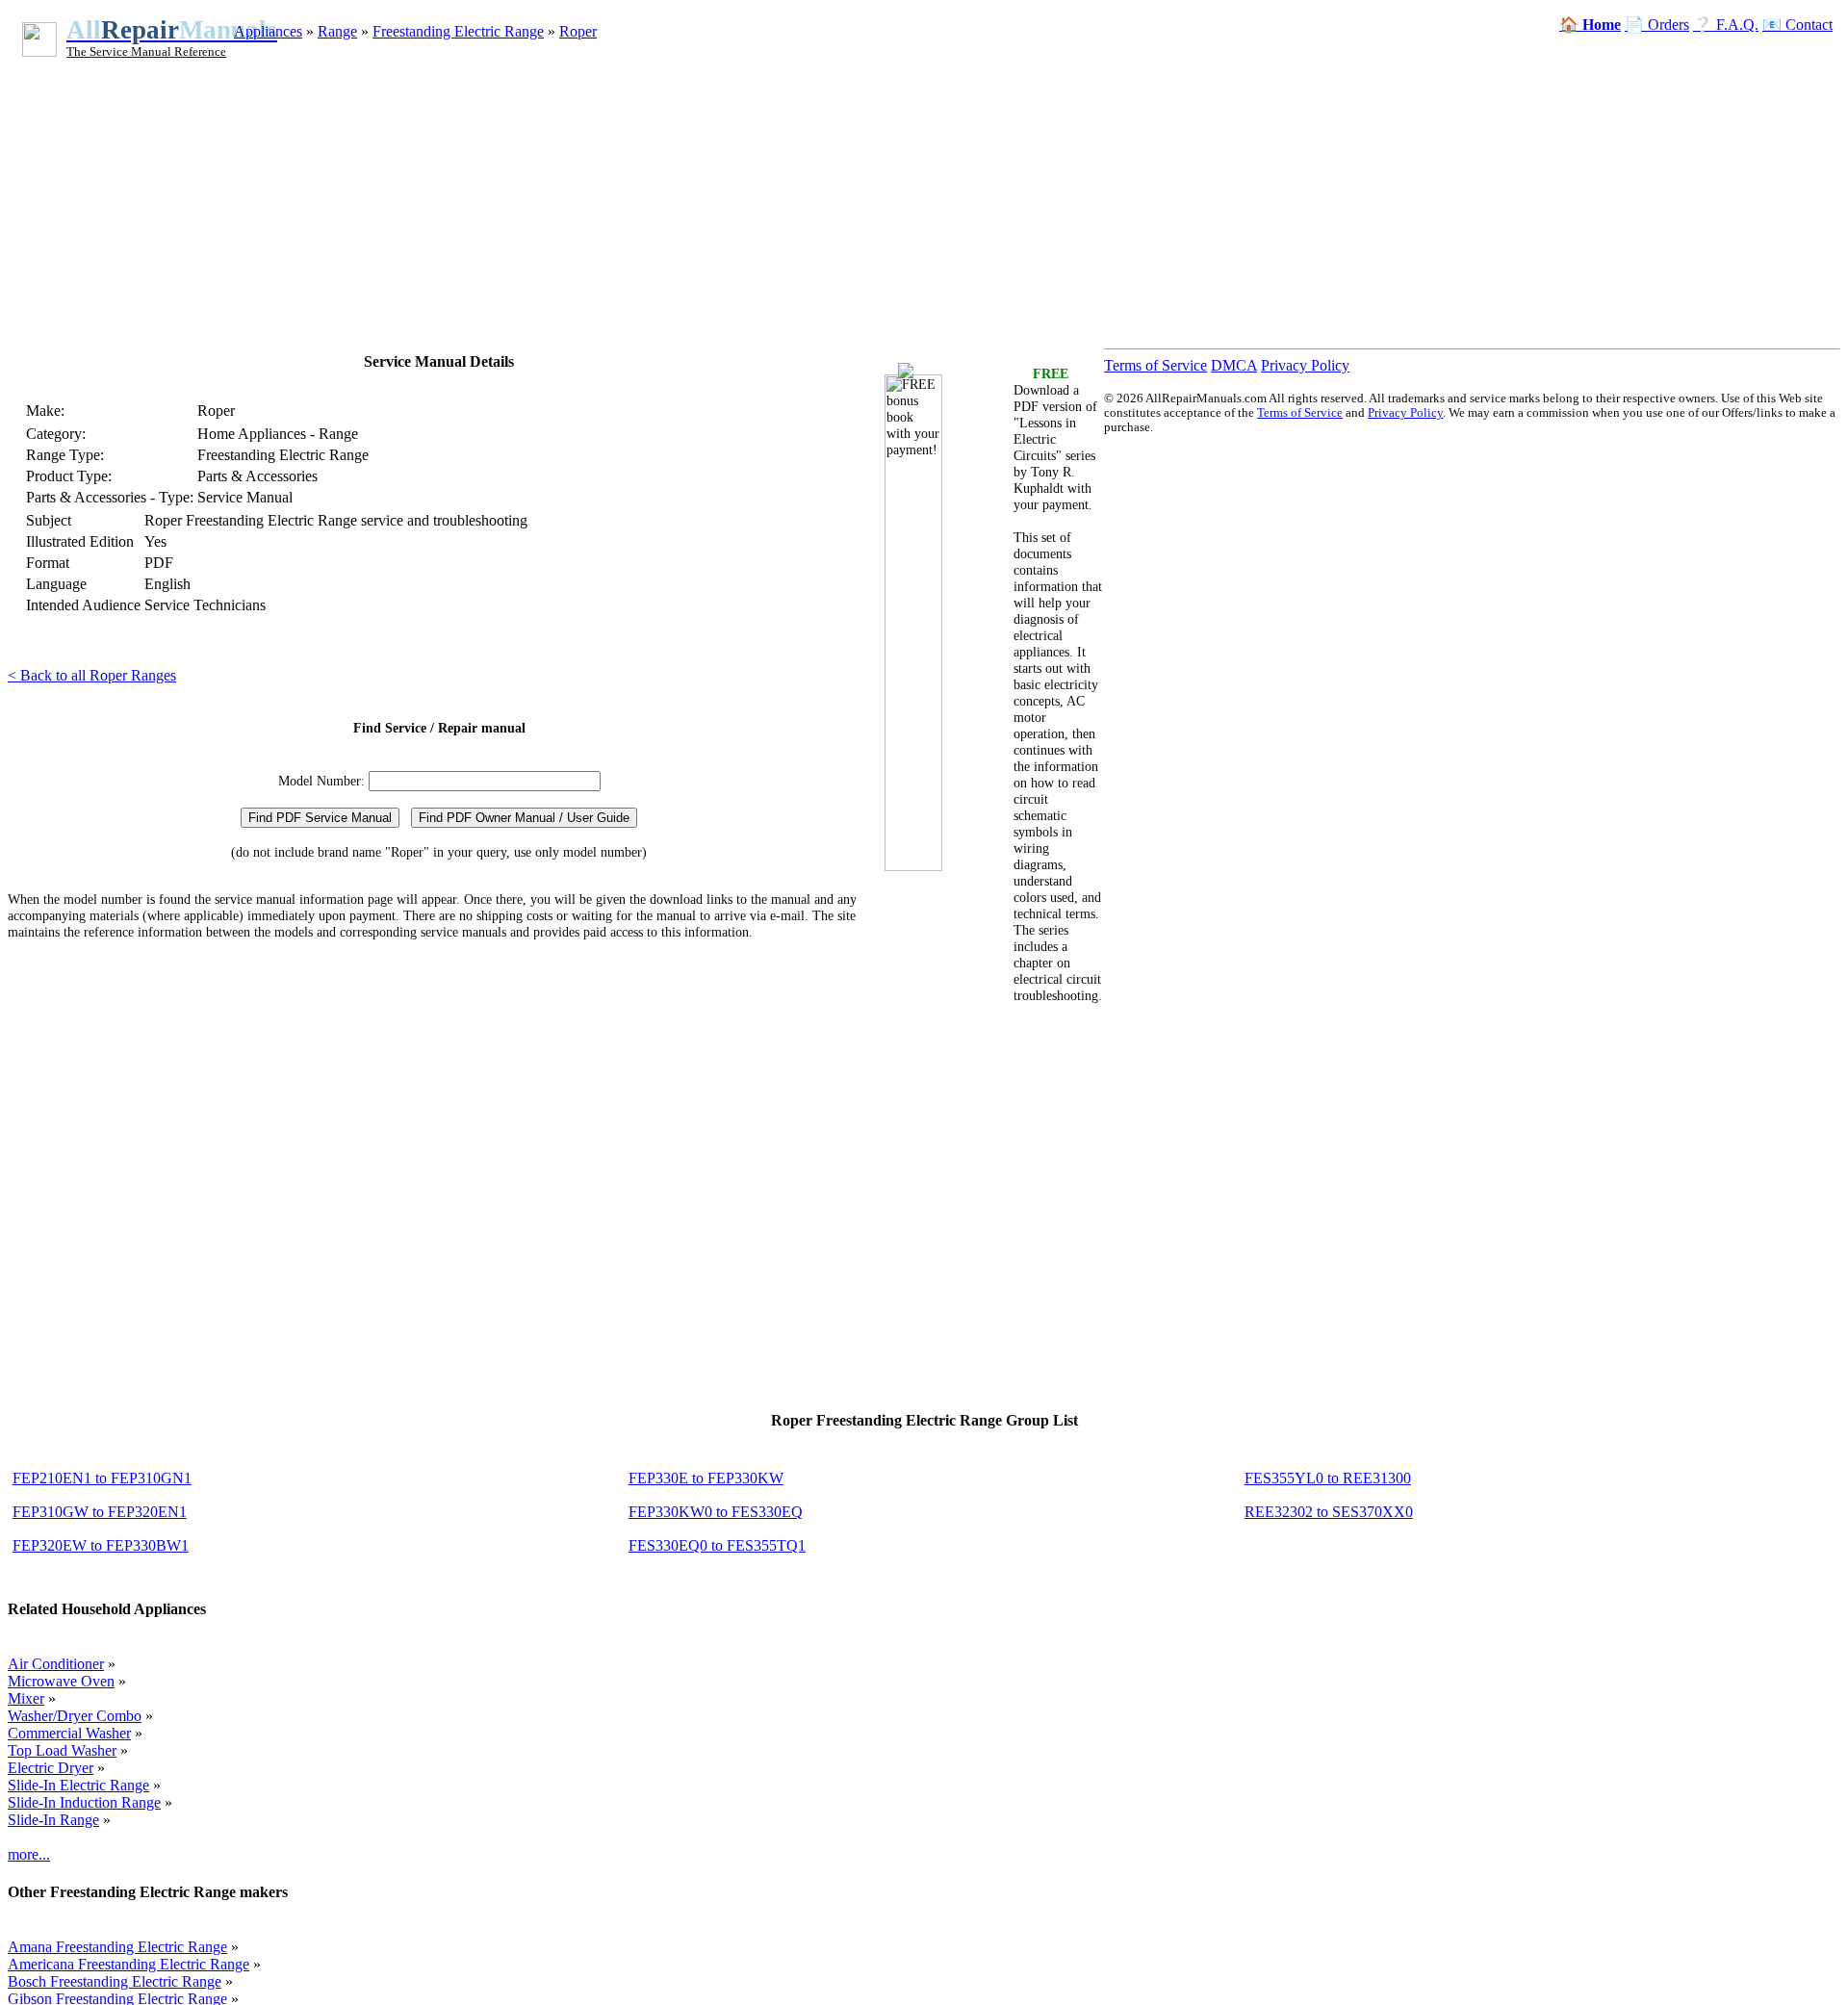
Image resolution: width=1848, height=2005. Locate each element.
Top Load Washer (62, 1750)
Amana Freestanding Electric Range (117, 1947)
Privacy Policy (1305, 365)
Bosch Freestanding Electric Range (115, 1981)
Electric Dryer (51, 1768)
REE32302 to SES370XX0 (1329, 1512)
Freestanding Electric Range (458, 31)
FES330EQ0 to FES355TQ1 (717, 1545)
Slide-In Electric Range (78, 1785)
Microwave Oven (61, 1681)
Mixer (26, 1698)
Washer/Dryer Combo (75, 1716)
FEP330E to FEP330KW (706, 1478)
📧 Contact (1797, 25)
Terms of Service (1155, 365)
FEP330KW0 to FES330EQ (716, 1512)
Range (337, 31)
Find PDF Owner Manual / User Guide (524, 818)
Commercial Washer (69, 1733)
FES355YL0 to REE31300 (1328, 1478)
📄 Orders (1657, 25)
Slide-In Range (53, 1820)
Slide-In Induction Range (84, 1802)
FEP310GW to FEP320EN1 (100, 1512)
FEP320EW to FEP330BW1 (101, 1545)
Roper (578, 31)
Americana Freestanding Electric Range (128, 1964)
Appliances (268, 31)
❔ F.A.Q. (1726, 25)
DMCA (1234, 365)
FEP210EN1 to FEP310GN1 (102, 1478)
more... (29, 1854)
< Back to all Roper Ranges (92, 675)
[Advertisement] (811, 191)
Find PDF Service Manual (320, 818)
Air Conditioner (56, 1664)
